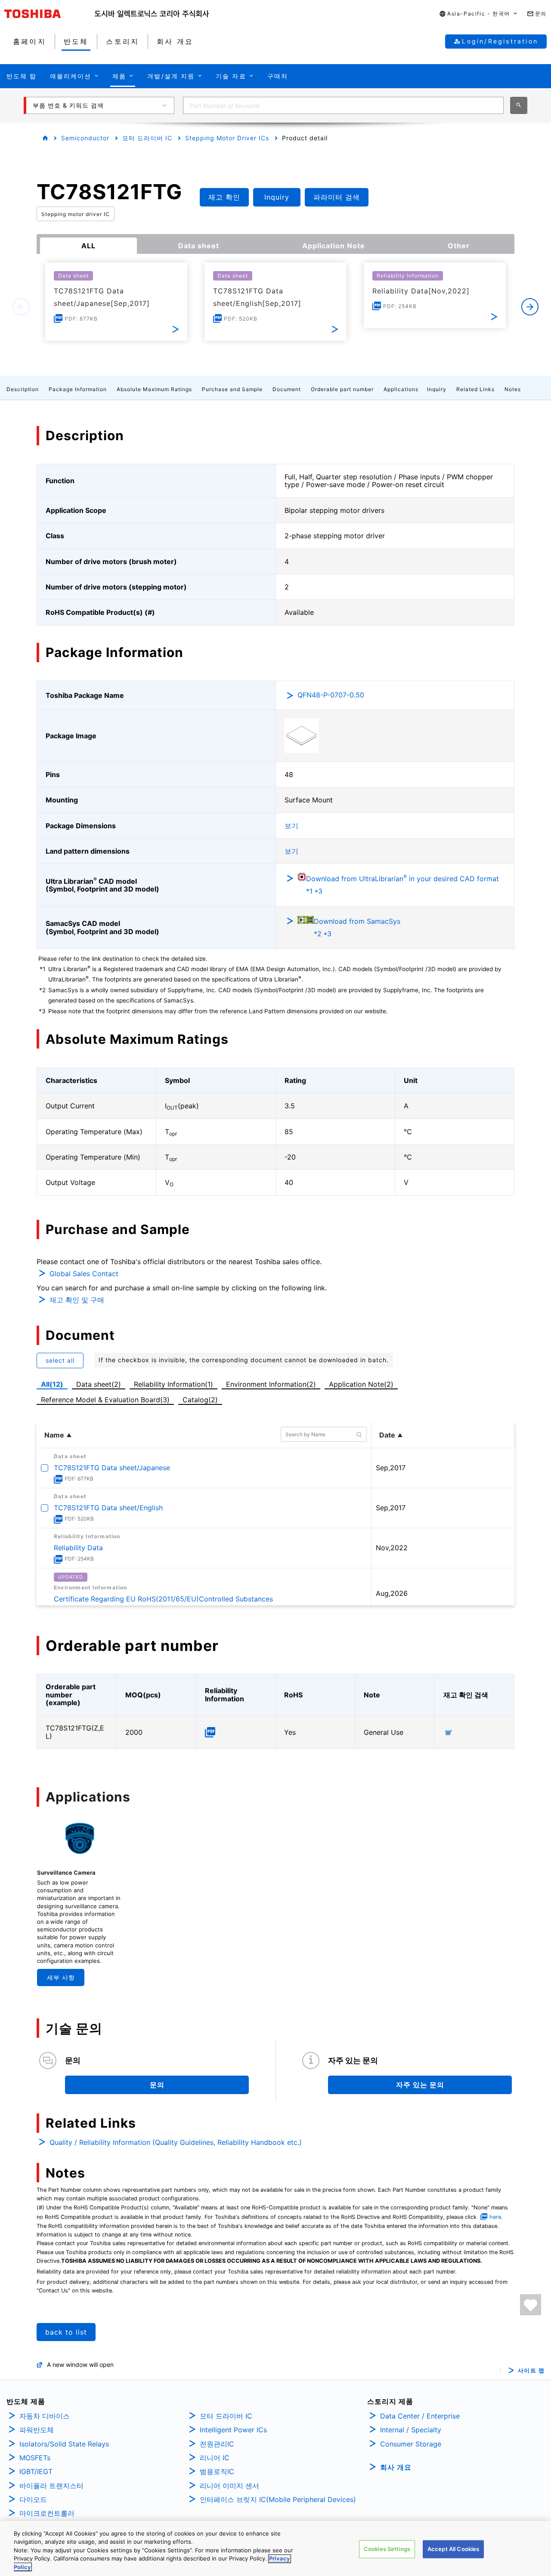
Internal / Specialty (411, 2430)
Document (287, 389)
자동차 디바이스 (45, 2416)
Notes (513, 389)
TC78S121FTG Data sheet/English (108, 1508)
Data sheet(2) (99, 1384)
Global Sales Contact (84, 1274)
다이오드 (33, 2499)
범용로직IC (217, 2471)
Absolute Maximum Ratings (154, 389)
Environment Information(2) (271, 1384)
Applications (401, 389)
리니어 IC (215, 2458)
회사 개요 (396, 2467)
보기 (291, 826)
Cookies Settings (387, 2549)
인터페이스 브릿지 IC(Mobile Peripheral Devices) (278, 2499)
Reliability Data (78, 1548)
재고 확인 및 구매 (77, 1300)
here (495, 2217)
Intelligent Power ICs (233, 2430)
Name (54, 1435)
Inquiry (437, 389)
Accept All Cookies (453, 2549)
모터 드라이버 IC (147, 138)
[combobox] (343, 105)
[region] (275, 2548)
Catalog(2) (200, 1400)
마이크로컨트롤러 (47, 2513)
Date (387, 1435)
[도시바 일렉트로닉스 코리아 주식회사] (152, 14)
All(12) (52, 1384)
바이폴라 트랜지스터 (51, 2486)
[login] (531, 2305)
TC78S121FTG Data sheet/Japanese (112, 1468)
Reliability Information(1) (173, 1384)
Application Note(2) (361, 1384)
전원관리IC (217, 2444)
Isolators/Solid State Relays (64, 2444)
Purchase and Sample (232, 389)
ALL (88, 246)
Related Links (475, 389)
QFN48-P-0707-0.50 (331, 695)
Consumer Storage (411, 2444)
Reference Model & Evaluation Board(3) (105, 1400)
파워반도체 (37, 2430)
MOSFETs (35, 2458)
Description (23, 389)
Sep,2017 (391, 1468)
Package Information (78, 389)
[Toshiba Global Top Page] (50, 14)
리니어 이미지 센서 (229, 2486)
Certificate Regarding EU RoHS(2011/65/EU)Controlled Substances (163, 1599)
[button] (479, 14)
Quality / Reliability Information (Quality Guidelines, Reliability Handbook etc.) (176, 2142)
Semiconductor (85, 138)
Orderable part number (342, 389)
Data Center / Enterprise (420, 2416)
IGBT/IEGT (36, 2471)
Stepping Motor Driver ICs (227, 138)
